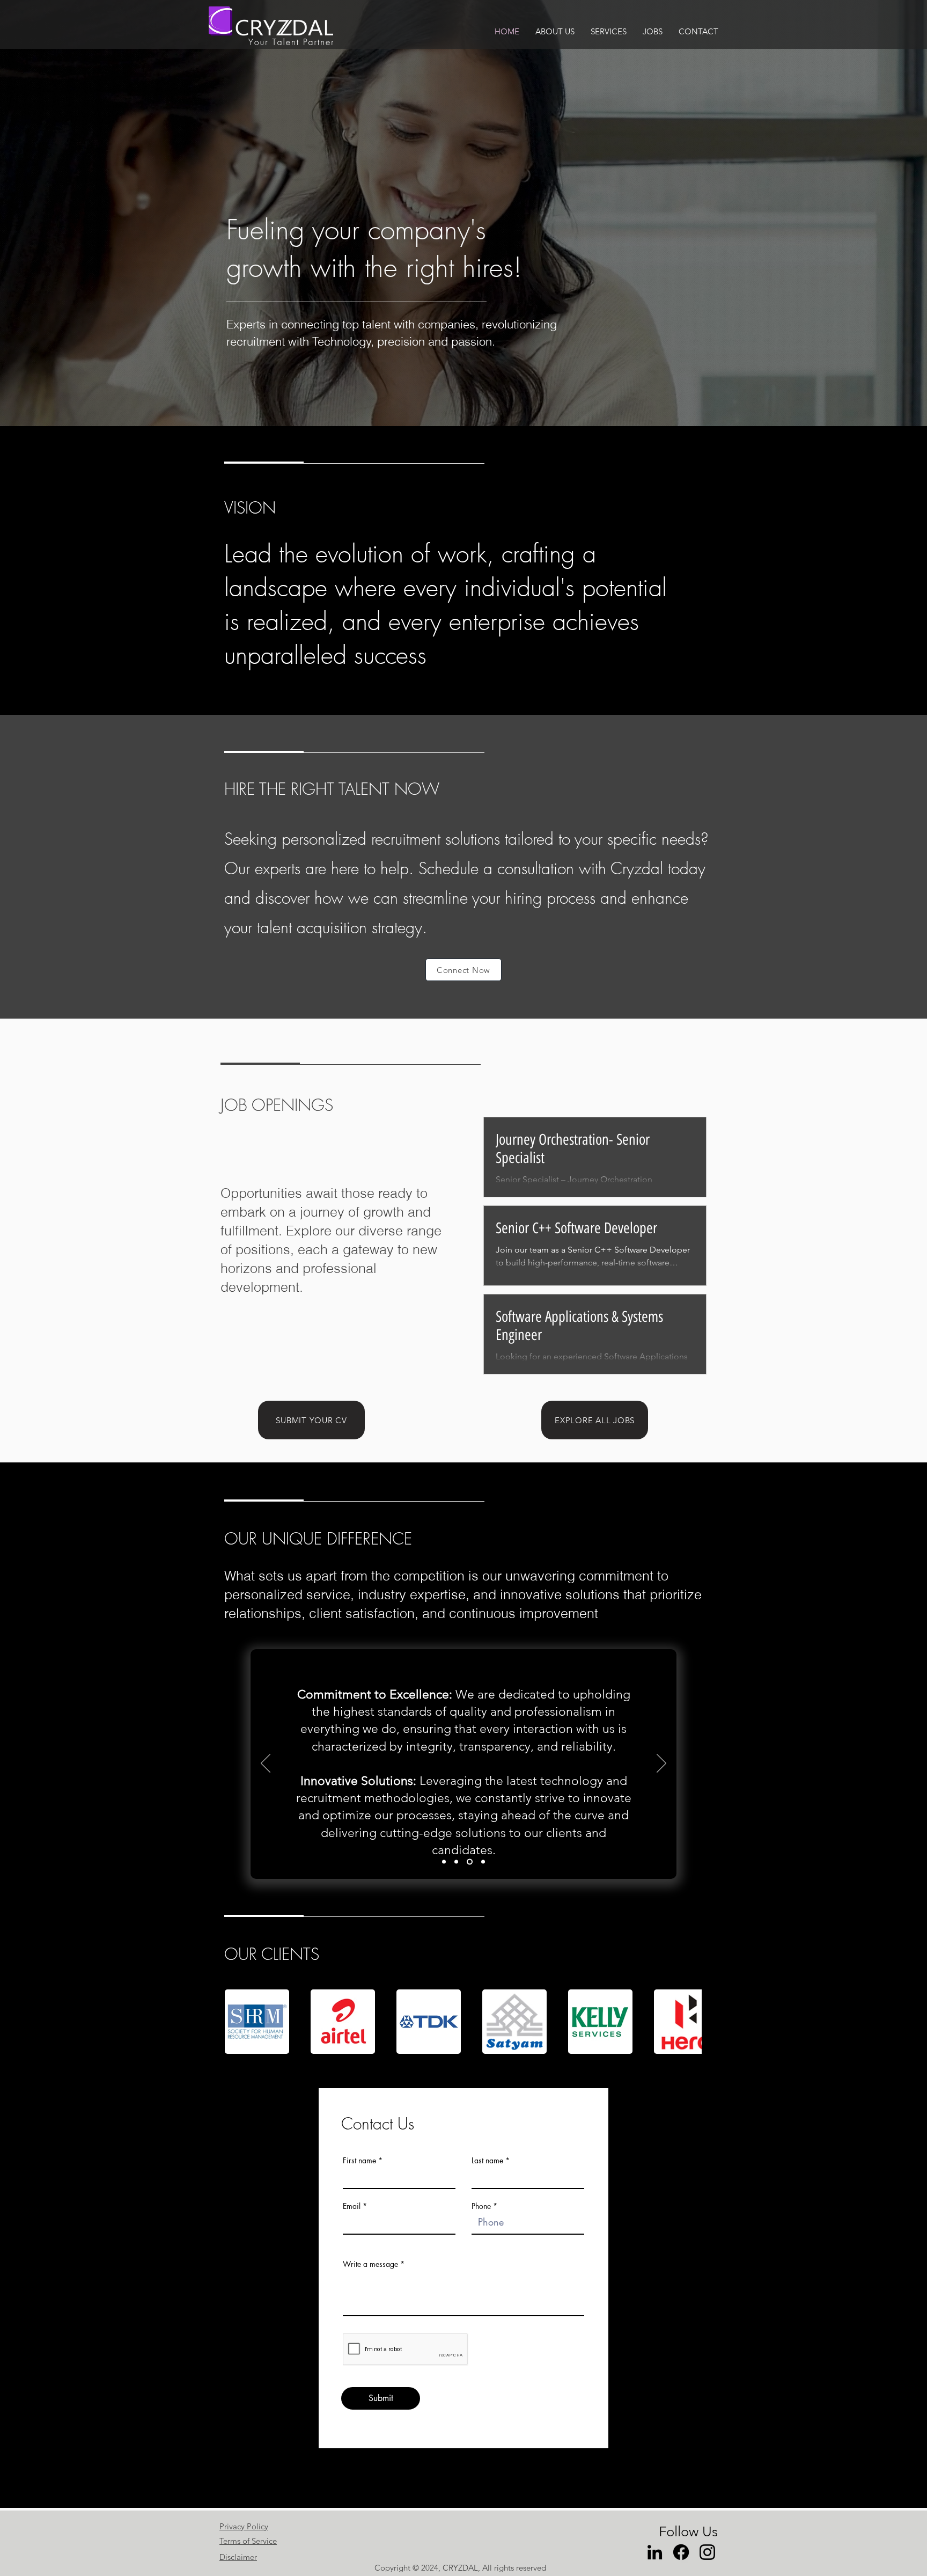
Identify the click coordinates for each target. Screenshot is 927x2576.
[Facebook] (681, 2552)
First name (359, 2161)
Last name (487, 2161)
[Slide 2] (456, 1862)
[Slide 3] (470, 1862)
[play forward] (688, 2022)
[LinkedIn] (655, 2552)
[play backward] (238, 2022)
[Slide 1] (444, 1862)
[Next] (661, 1764)
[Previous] (266, 1764)
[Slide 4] (483, 1862)
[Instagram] (707, 2552)
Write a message (370, 2264)
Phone (481, 2206)
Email (352, 2206)
